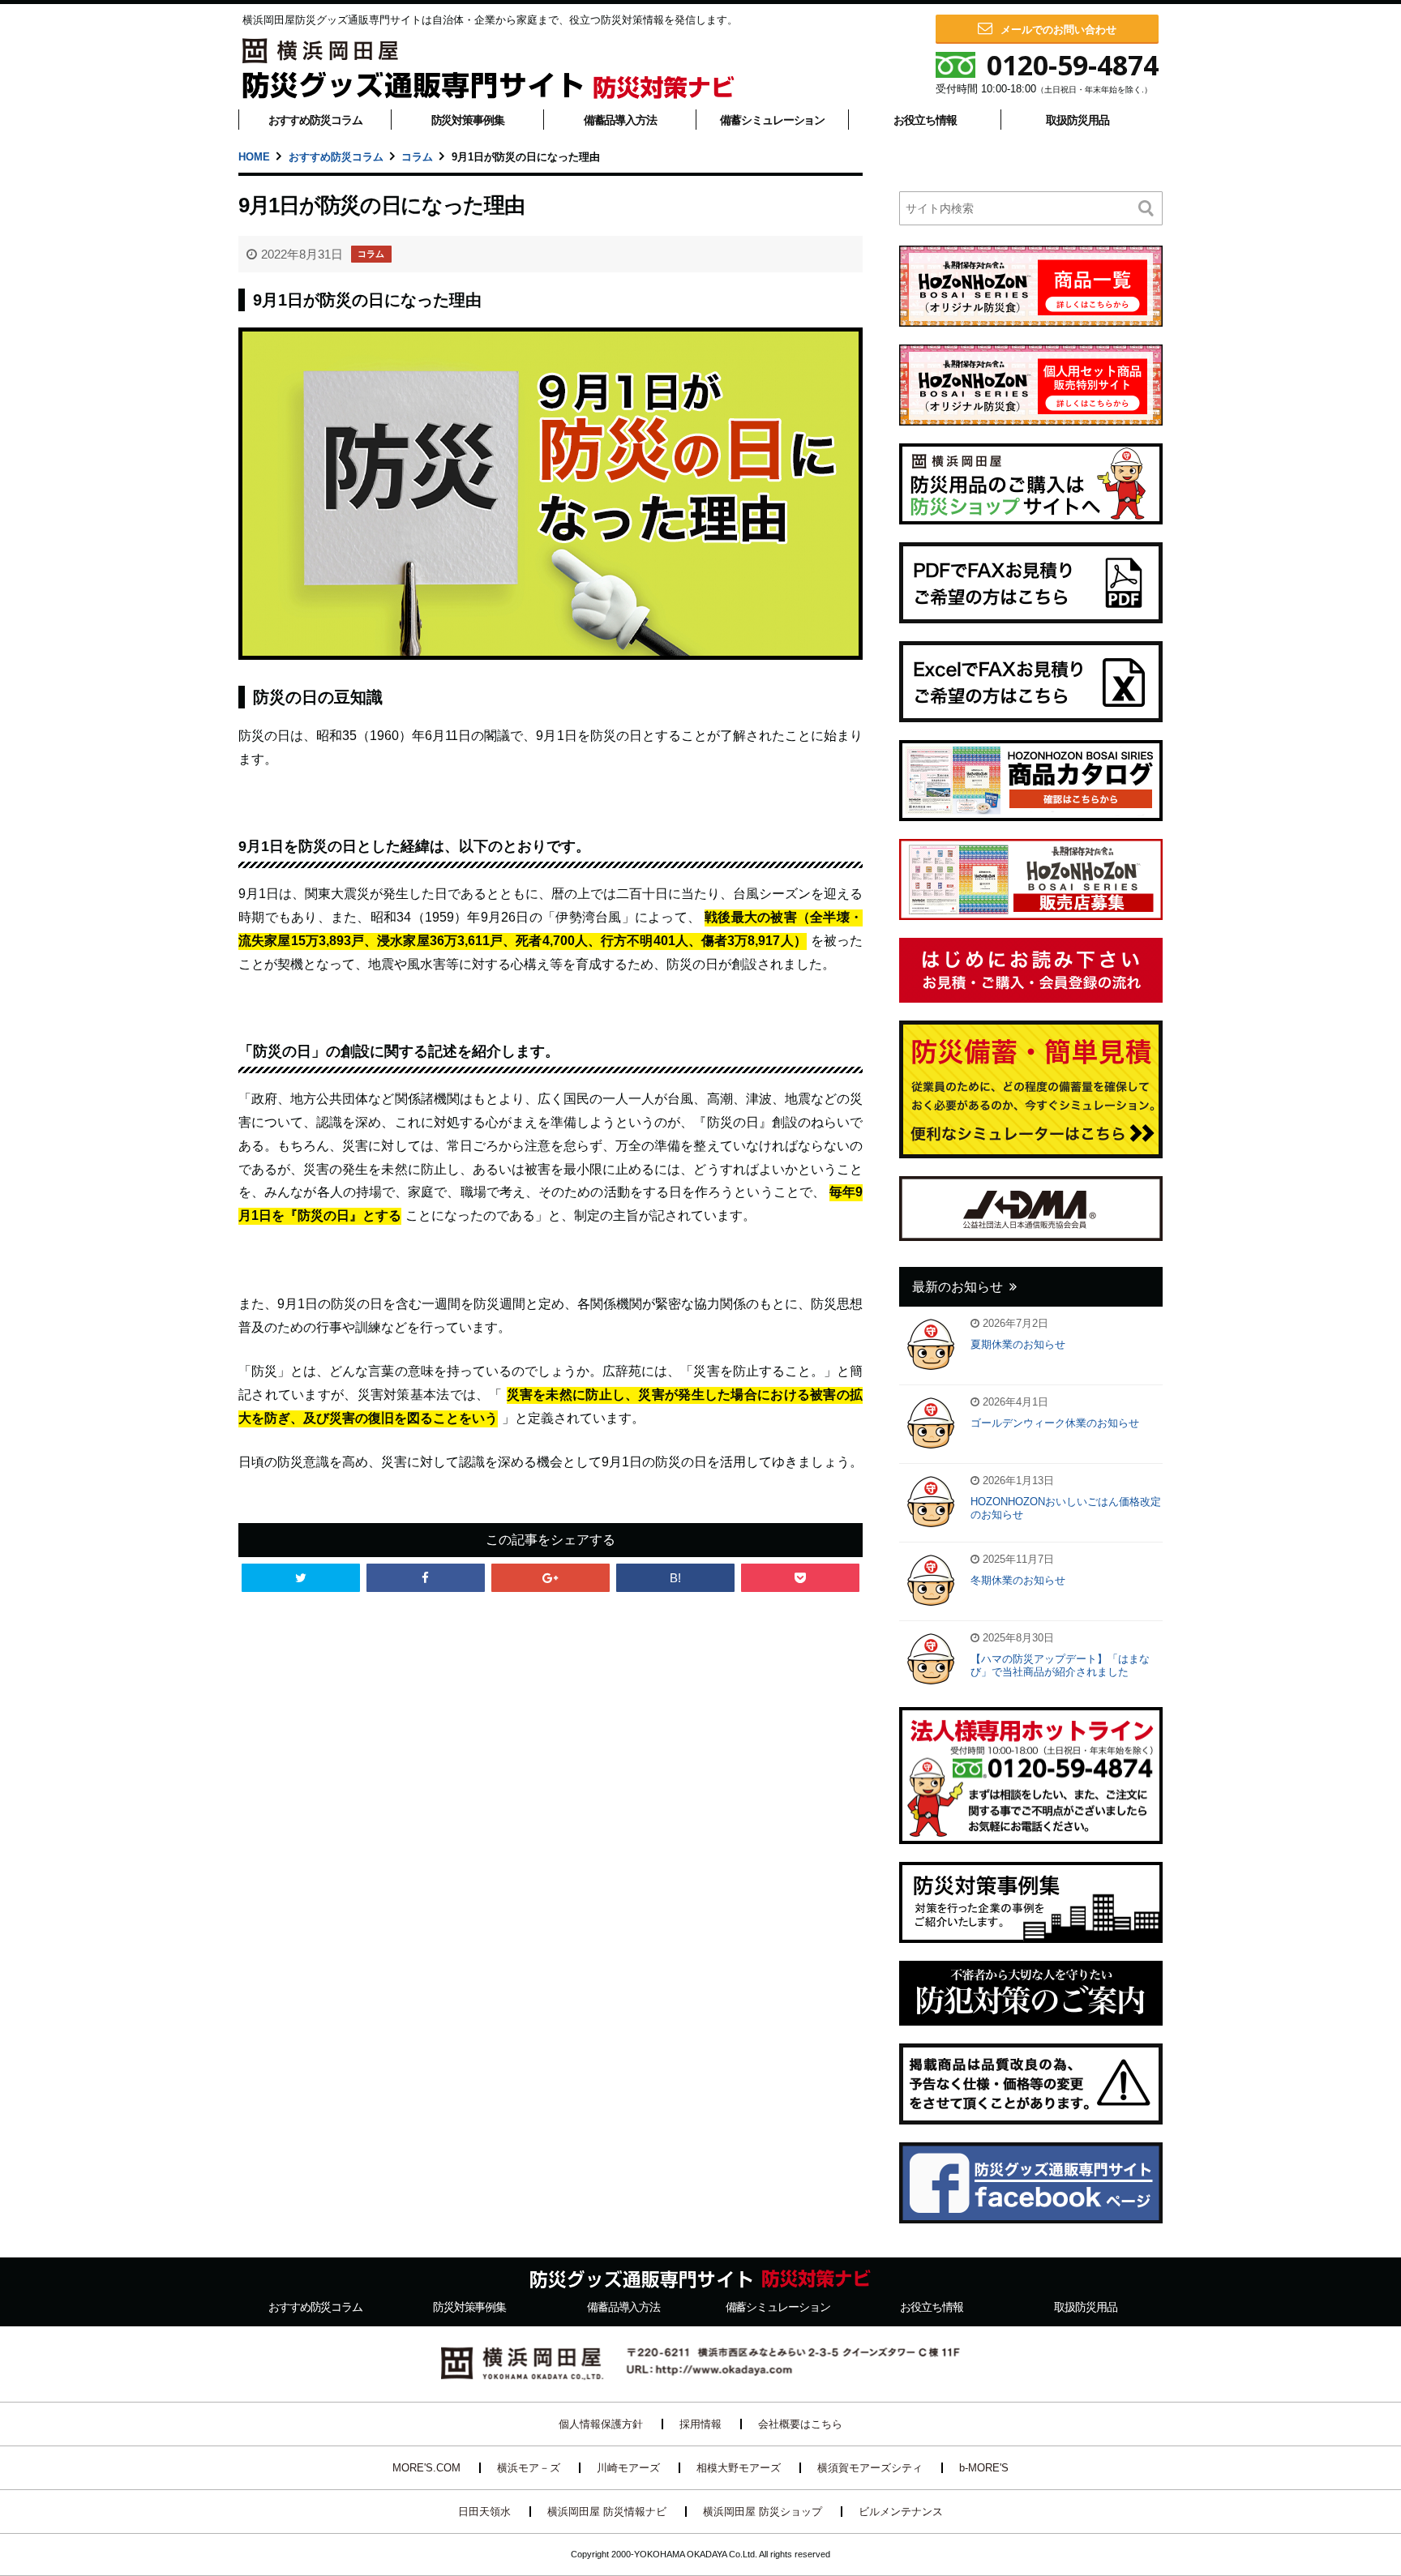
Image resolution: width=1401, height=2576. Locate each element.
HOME (254, 157)
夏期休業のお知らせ (1018, 1344)
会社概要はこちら (800, 2424)
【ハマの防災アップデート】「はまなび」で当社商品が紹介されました (1060, 1666)
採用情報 (700, 2424)
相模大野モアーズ (739, 2468)
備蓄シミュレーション (772, 120)
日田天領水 (484, 2512)
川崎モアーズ (628, 2468)
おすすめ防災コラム (315, 120)
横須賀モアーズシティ (870, 2468)
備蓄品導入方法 (620, 120)
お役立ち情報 (925, 120)
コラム (417, 157)
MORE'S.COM (426, 2468)
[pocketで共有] (800, 1578)
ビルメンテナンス (901, 2512)
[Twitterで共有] (301, 1578)
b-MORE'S (984, 2468)
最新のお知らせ (958, 1287)
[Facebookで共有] (426, 1578)
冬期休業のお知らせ (1018, 1580)
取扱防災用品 (1077, 120)
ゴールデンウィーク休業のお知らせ (1055, 1423)
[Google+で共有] (551, 1578)
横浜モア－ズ (529, 2468)
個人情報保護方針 (601, 2424)
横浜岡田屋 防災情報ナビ (607, 2512)
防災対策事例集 (468, 120)
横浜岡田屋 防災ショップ (763, 2512)
